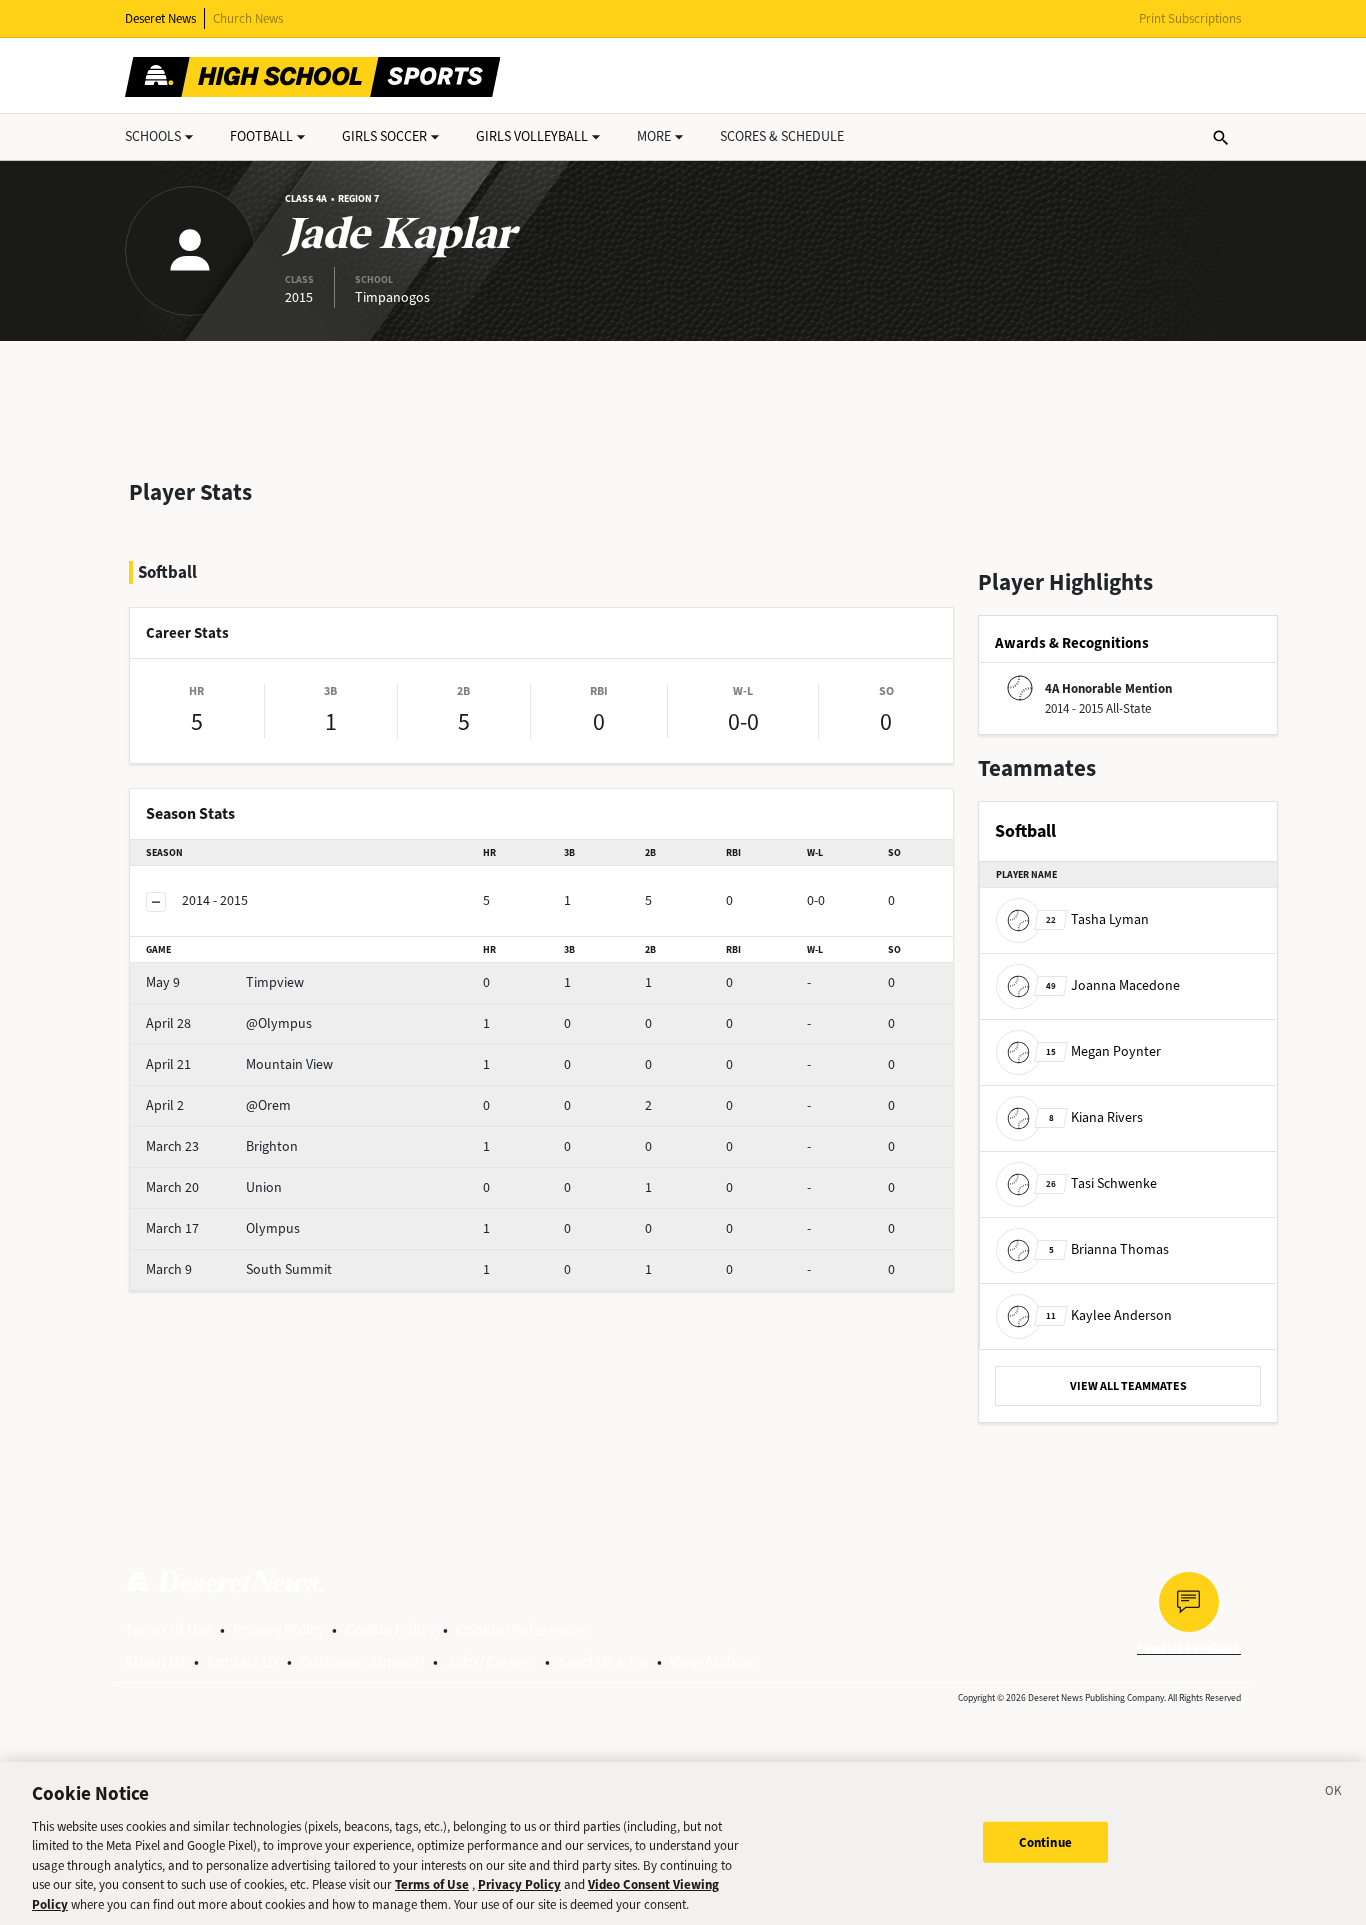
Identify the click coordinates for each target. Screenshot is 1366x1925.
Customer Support (362, 1661)
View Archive (712, 1661)
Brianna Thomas (1109, 1249)
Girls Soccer (384, 136)
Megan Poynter (1103, 1051)
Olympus (223, 1228)
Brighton (222, 1146)
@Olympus (229, 1023)
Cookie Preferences (521, 1629)
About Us (155, 1661)
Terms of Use (168, 1629)
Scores (782, 136)
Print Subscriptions (1190, 18)
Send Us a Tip (603, 1661)
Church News (248, 18)
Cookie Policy (390, 1629)
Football (261, 136)
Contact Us (243, 1661)
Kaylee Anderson (1109, 1315)
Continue (1045, 1841)
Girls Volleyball (532, 136)
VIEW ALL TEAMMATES (1128, 1386)
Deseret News (160, 18)
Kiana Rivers (1096, 1117)
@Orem (218, 1105)
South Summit (239, 1269)
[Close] (1334, 1794)
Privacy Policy (278, 1629)
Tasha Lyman (1097, 919)
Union (214, 1187)
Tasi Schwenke (1101, 1183)
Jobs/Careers (491, 1661)
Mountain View (239, 1064)
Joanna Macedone (1113, 985)
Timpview (225, 982)
